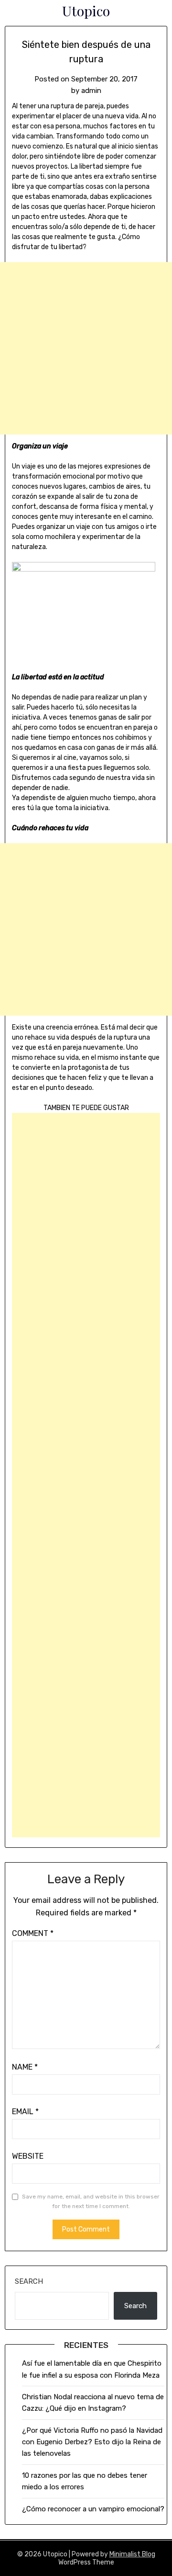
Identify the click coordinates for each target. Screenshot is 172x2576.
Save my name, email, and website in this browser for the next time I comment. (91, 2201)
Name (25, 2067)
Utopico (86, 11)
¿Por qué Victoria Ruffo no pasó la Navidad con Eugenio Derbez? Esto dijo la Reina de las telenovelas (92, 2442)
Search (29, 2281)
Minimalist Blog (132, 2554)
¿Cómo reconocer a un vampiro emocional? (93, 2509)
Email (25, 2112)
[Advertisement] (86, 348)
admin (91, 91)
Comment (33, 1933)
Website (28, 2156)
